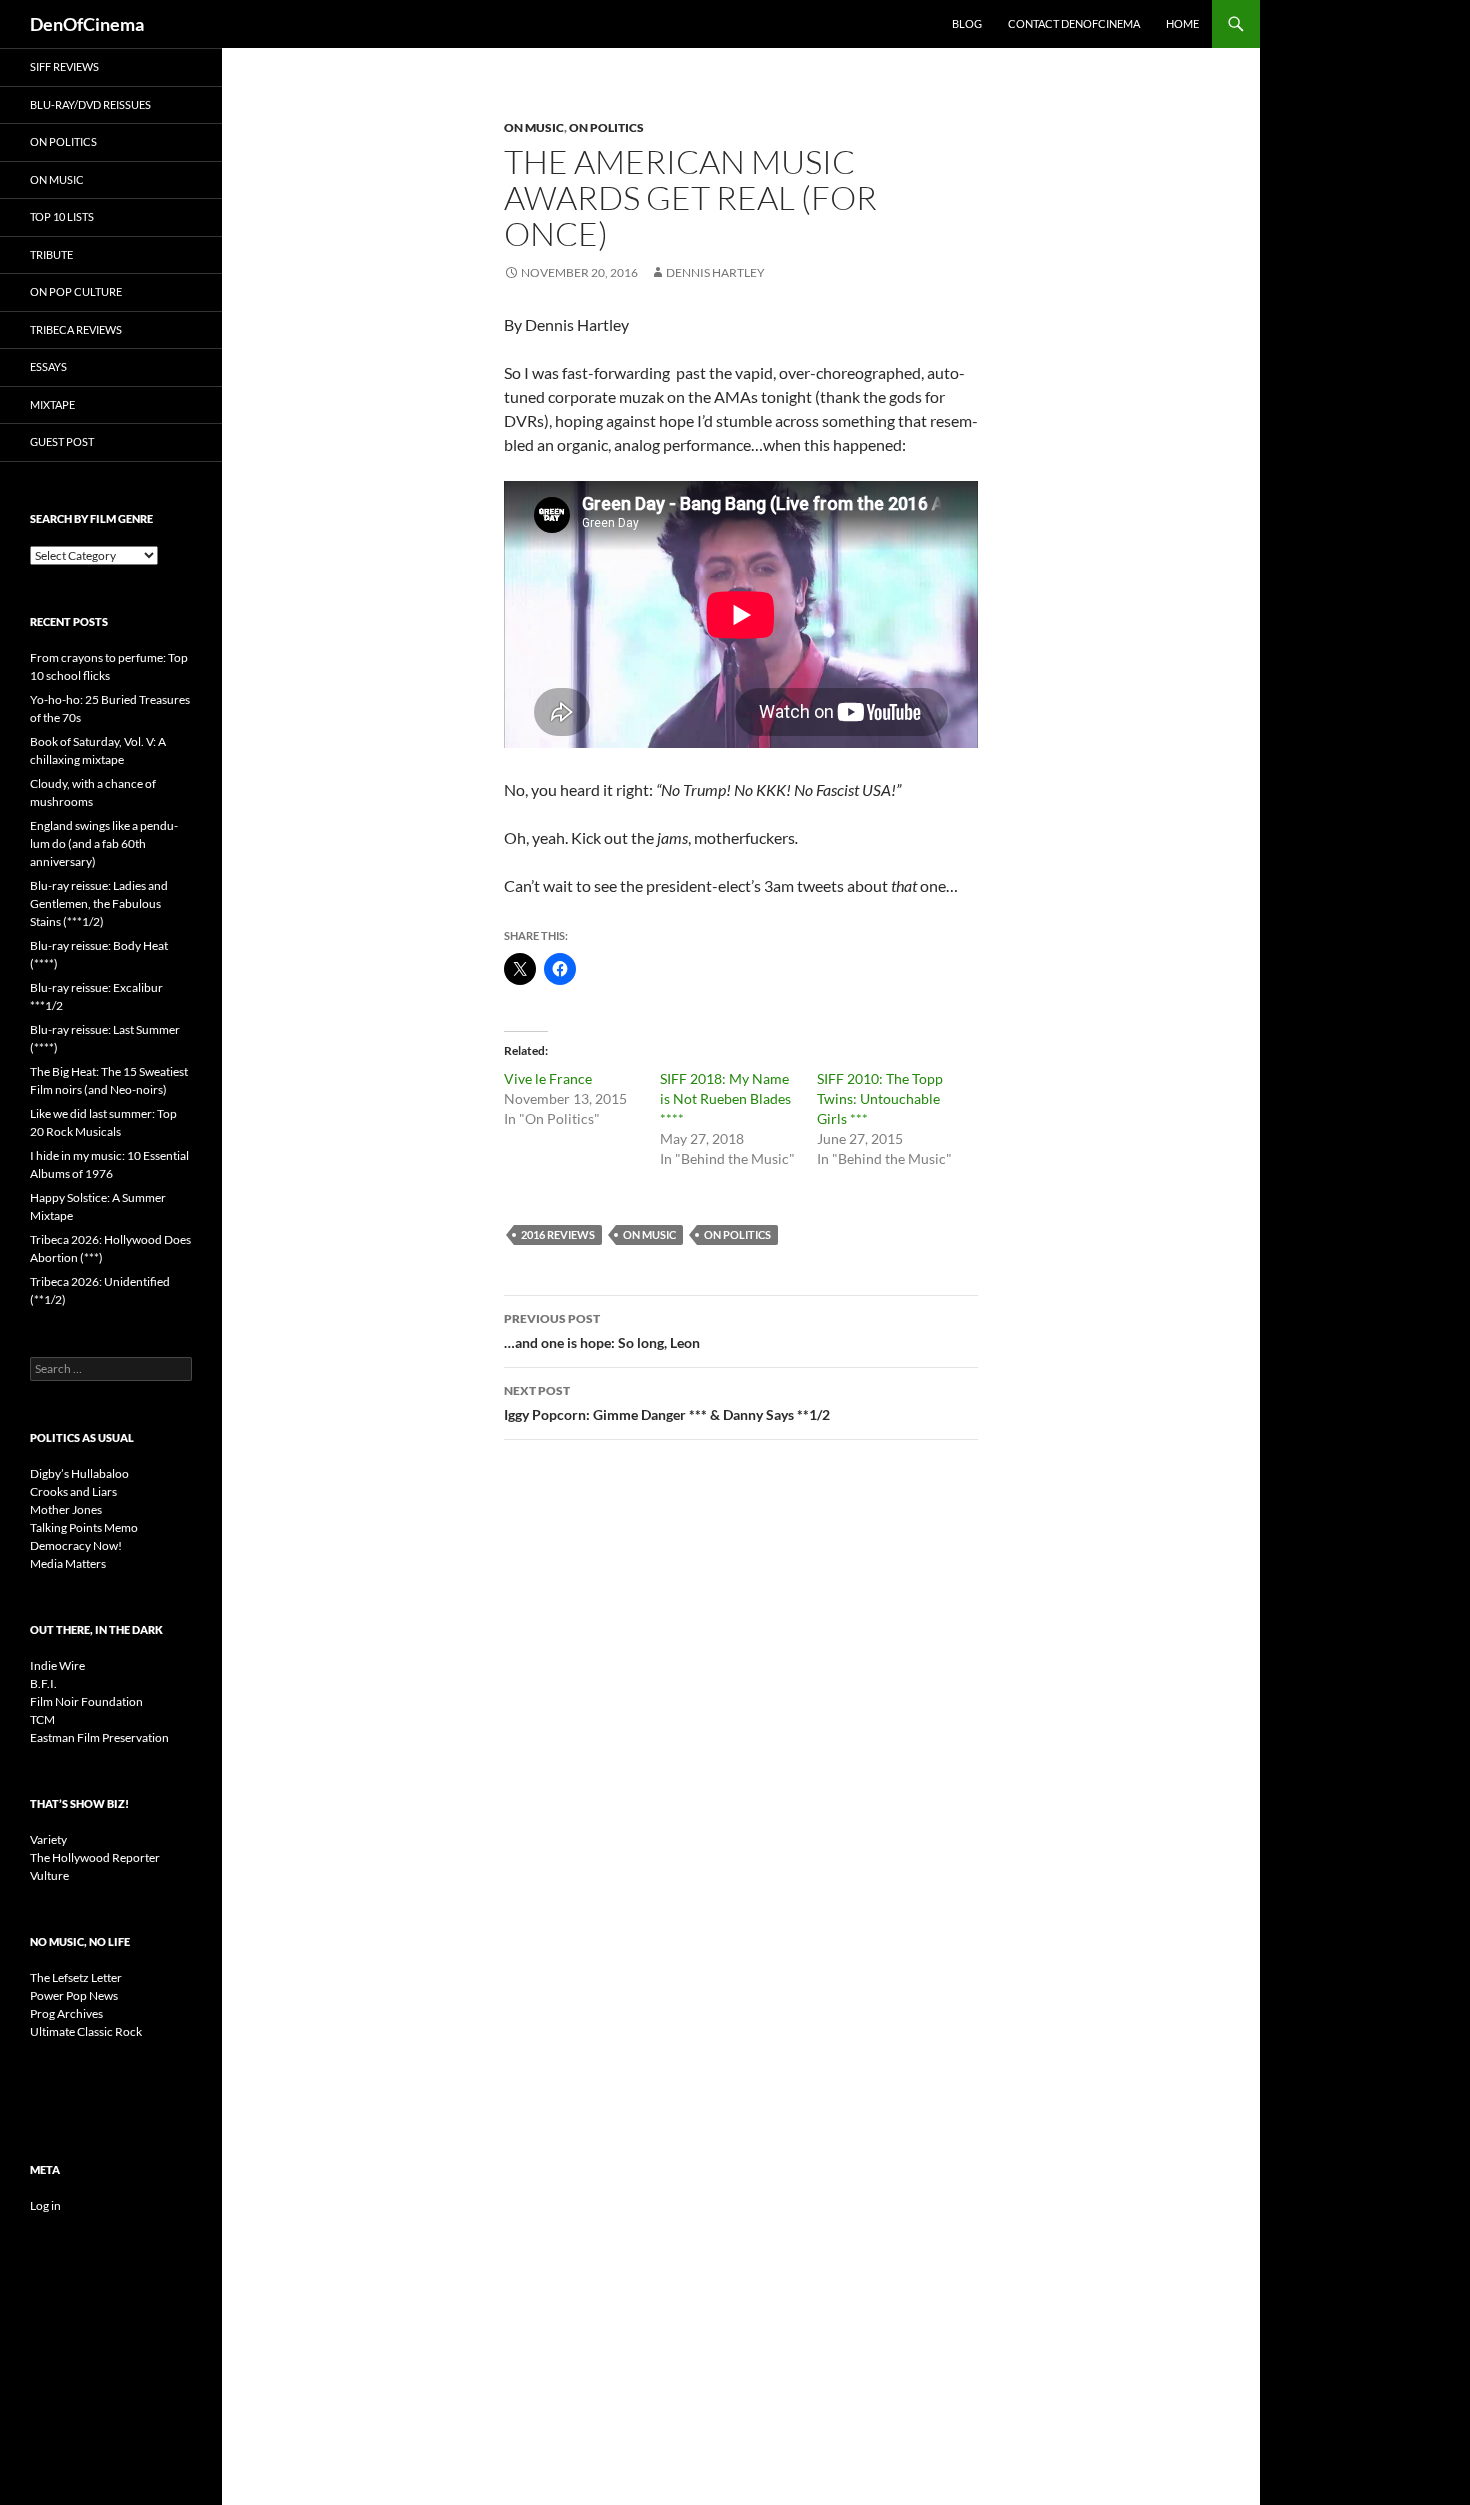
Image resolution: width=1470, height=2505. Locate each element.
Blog (967, 23)
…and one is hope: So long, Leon (602, 1331)
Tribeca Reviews (76, 329)
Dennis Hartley (715, 272)
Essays (48, 366)
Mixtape (52, 404)
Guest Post (62, 441)
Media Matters (68, 1563)
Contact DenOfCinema (1074, 23)
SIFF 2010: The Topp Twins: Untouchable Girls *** (880, 1098)
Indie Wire (57, 1665)
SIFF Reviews (64, 66)
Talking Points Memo (84, 1527)
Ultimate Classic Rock (86, 2031)
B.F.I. (43, 1683)
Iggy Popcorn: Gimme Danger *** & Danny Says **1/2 (667, 1403)
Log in (45, 2205)
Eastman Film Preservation (99, 1737)
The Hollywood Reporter (95, 1857)
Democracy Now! (76, 1545)
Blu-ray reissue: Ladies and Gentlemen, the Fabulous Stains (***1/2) (99, 903)
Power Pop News (74, 1995)
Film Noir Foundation (86, 1701)
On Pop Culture (76, 291)
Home (1182, 23)
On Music (534, 127)
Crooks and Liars (73, 1491)
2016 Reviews (558, 1234)
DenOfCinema (87, 24)
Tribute (51, 254)
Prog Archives (66, 2013)
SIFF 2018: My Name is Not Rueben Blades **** (725, 1098)
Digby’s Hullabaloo (79, 1473)
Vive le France (548, 1078)
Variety (48, 1839)
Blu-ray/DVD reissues (90, 104)
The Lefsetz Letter (76, 1977)
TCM (42, 1719)
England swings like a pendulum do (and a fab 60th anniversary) (104, 843)
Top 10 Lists (62, 216)
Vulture (49, 1875)
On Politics (606, 127)
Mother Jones (66, 1509)
